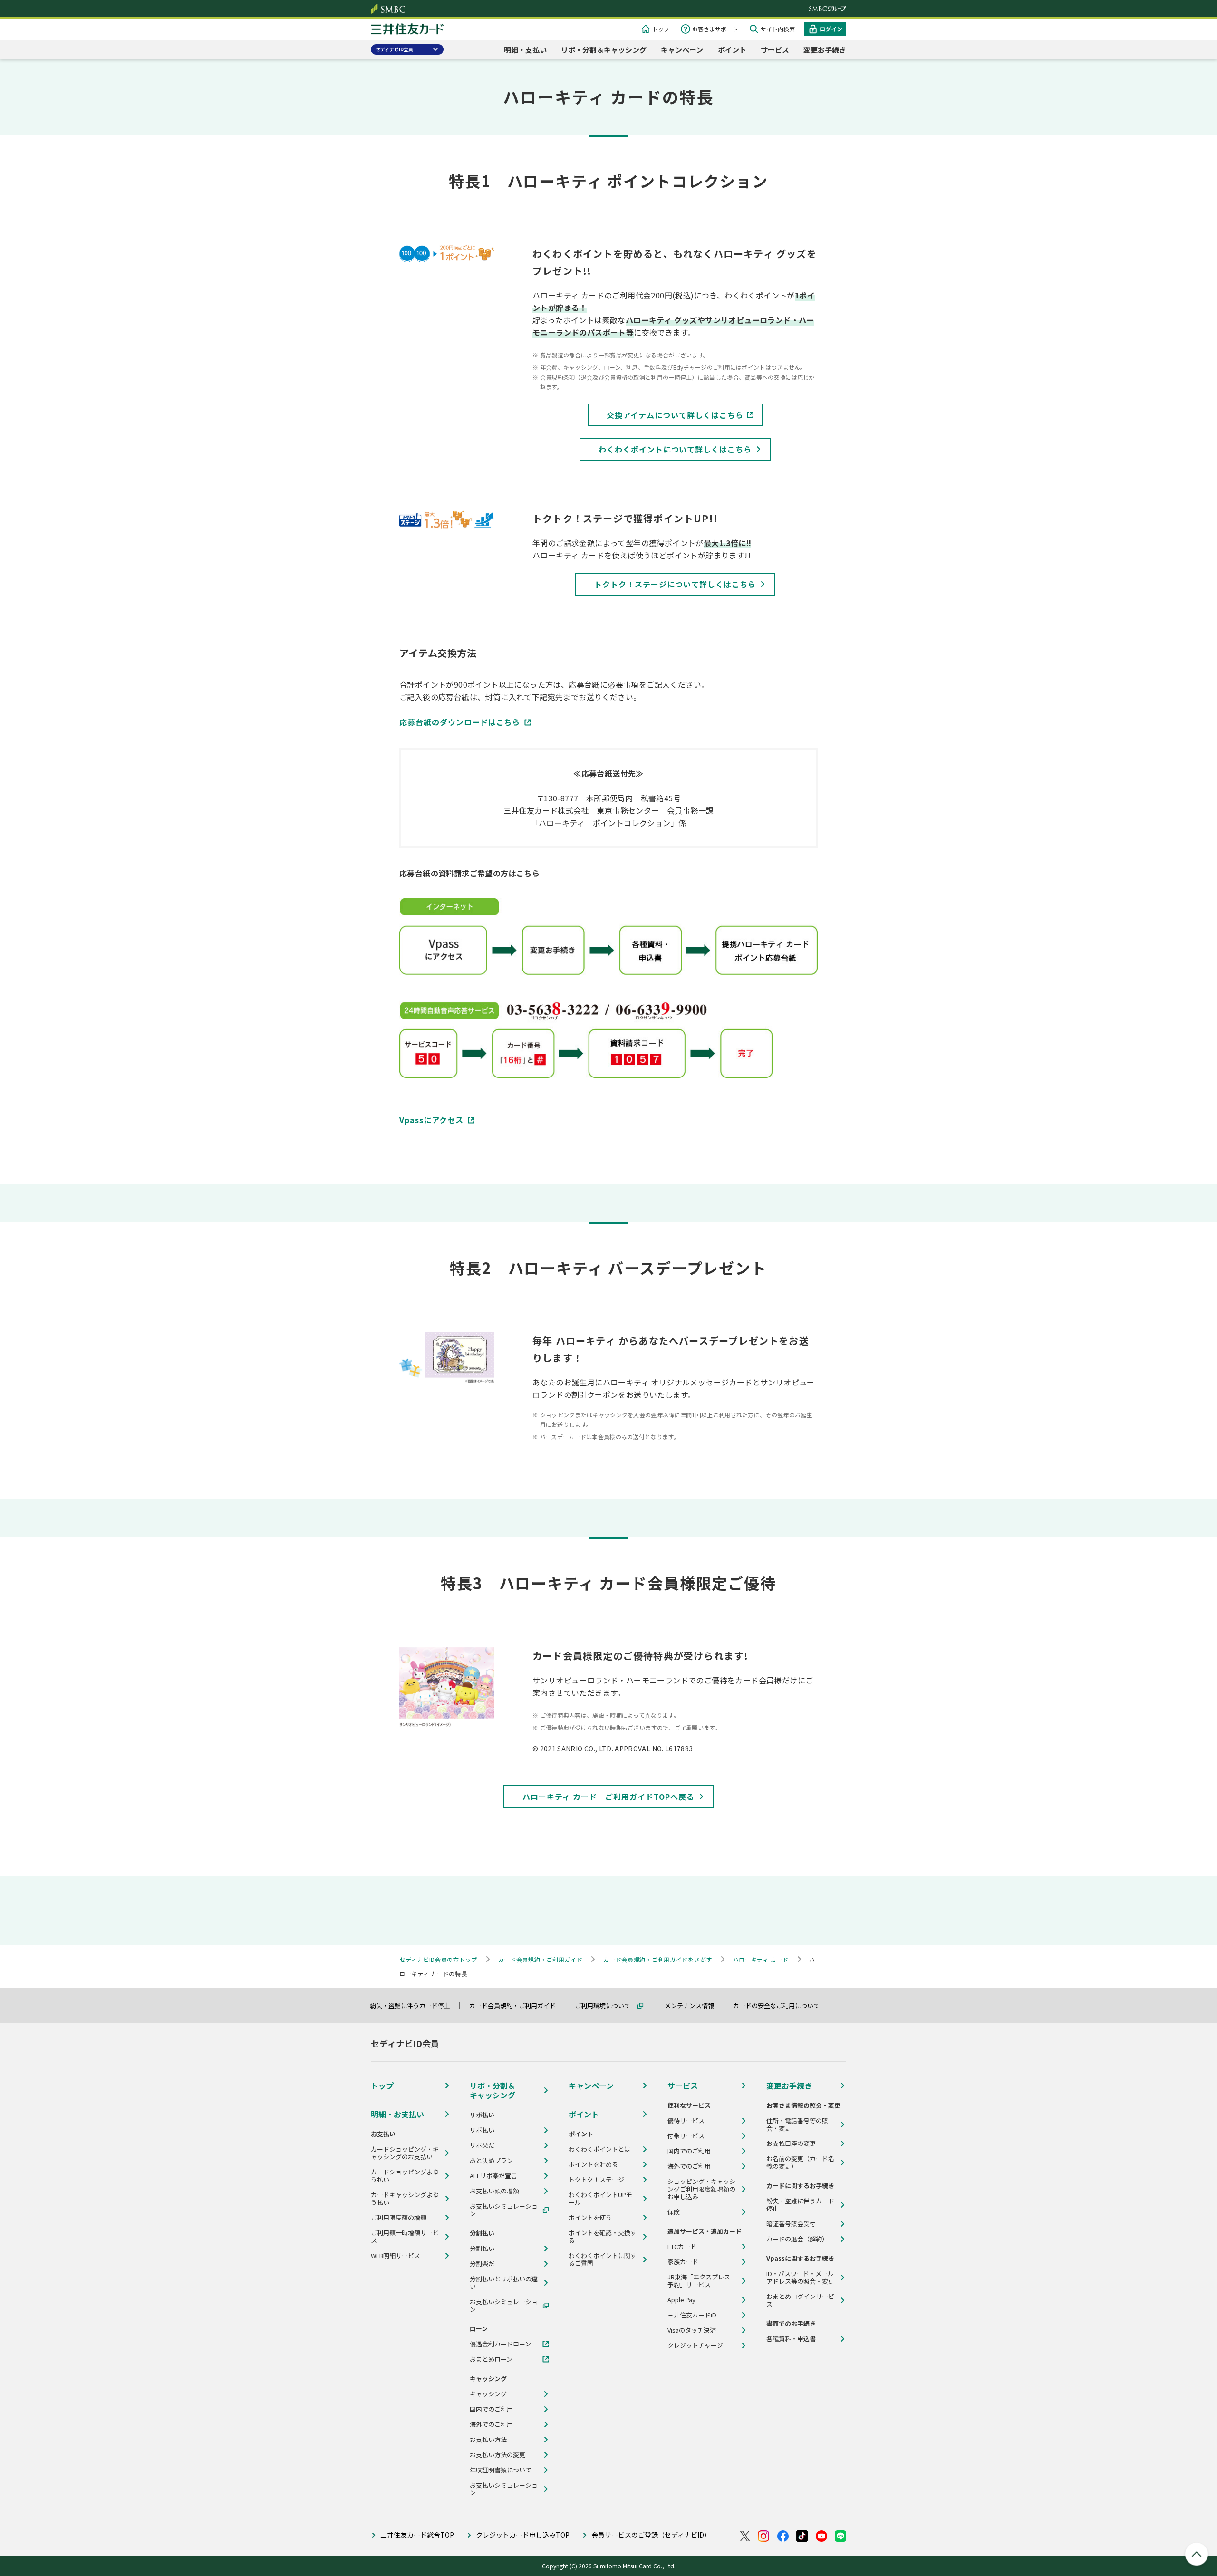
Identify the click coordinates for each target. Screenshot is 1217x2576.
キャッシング (488, 2394)
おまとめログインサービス (800, 2300)
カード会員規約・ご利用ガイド (517, 2005)
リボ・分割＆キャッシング (604, 50)
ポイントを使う (590, 2218)
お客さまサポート (715, 29)
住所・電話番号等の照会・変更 (797, 2124)
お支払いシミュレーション (504, 2210)
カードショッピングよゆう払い (405, 2176)
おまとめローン (491, 2359)
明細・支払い (525, 50)
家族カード (683, 2262)
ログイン (831, 29)
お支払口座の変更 (791, 2143)
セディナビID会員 (394, 49)
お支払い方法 (488, 2440)
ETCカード (682, 2247)
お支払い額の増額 (494, 2191)
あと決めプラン (491, 2161)
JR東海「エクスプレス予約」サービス (699, 2281)
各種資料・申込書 (791, 2339)
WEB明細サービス (396, 2256)
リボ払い (482, 2130)
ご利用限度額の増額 (399, 2218)
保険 (674, 2212)
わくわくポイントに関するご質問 (603, 2259)
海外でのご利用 (491, 2424)
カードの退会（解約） (797, 2239)
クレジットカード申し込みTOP (523, 2535)
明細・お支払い (397, 2114)
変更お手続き (825, 50)
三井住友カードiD (692, 2315)
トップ (661, 29)
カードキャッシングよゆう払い (405, 2199)
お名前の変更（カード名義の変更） (800, 2163)
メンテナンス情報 (694, 2005)
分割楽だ (482, 2264)
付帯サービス (686, 2136)
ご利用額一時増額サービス (405, 2237)
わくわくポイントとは (599, 2149)
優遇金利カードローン (500, 2344)
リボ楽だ (482, 2145)
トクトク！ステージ (596, 2180)
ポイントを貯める (593, 2164)
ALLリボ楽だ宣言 (493, 2176)
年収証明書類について (501, 2470)
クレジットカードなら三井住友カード (407, 30)
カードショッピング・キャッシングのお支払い (405, 2153)
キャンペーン (682, 50)
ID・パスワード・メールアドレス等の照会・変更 (800, 2278)
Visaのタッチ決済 (692, 2330)
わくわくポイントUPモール (600, 2199)
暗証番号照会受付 (791, 2224)
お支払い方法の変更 (497, 2455)
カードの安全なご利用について (781, 2005)
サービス (775, 50)
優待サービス (686, 2121)
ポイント (732, 50)
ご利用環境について (607, 2005)
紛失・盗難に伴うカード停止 (414, 2005)
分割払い (482, 2249)
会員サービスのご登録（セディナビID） (651, 2535)
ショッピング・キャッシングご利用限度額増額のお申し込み (701, 2189)
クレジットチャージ (695, 2345)
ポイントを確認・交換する (603, 2237)
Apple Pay (681, 2300)
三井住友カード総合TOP (417, 2535)
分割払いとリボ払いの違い (504, 2283)
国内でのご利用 (491, 2409)
